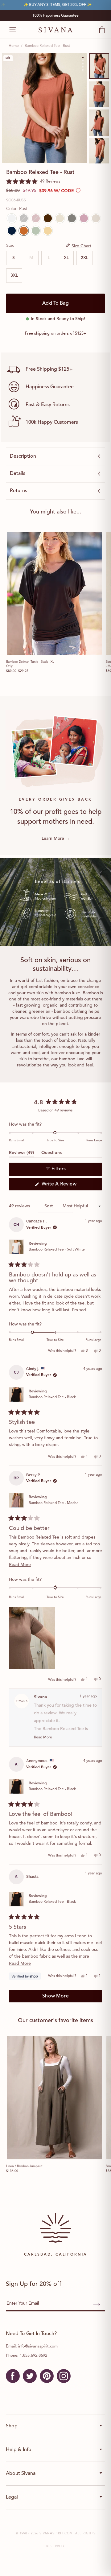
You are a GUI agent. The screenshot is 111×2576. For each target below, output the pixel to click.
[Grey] (72, 218)
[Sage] (36, 231)
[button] (33, 182)
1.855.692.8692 (33, 2356)
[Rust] (24, 231)
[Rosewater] (84, 218)
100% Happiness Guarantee (55, 16)
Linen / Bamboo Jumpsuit (24, 2166)
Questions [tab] (51, 1154)
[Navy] (12, 231)
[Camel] (48, 231)
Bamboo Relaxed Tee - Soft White (57, 1250)
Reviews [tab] (21, 1154)
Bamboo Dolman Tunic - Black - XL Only (30, 664)
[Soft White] (12, 218)
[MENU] (10, 30)
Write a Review (68, 1186)
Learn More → (56, 839)
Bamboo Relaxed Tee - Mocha (53, 1503)
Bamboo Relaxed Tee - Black (52, 1397)
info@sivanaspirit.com (38, 2346)
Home (14, 46)
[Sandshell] (60, 218)
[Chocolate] (48, 218)
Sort (49, 1206)
